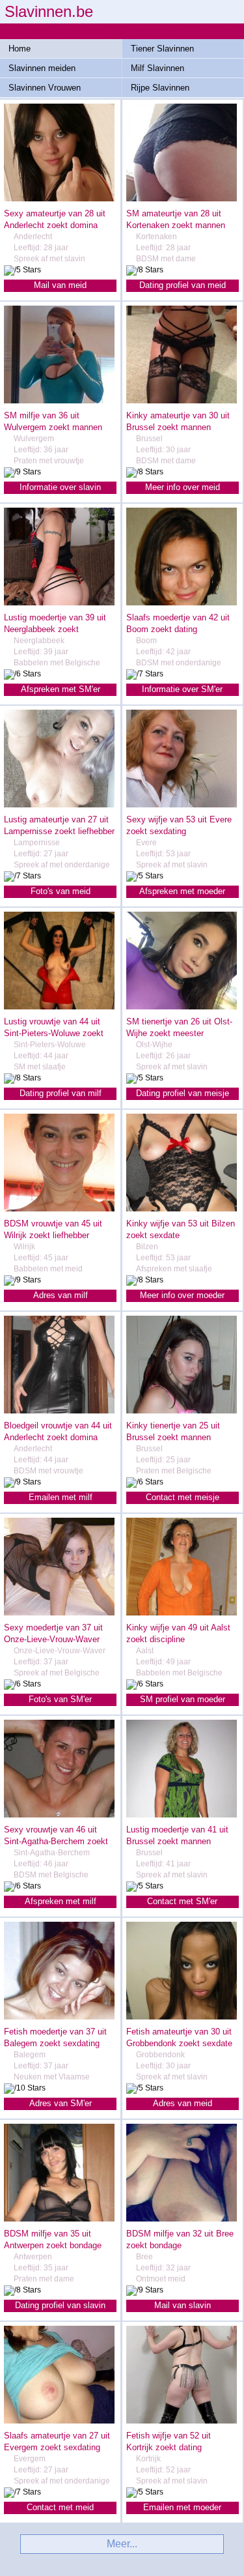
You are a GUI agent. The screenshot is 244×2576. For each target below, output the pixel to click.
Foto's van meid (61, 891)
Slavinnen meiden (42, 68)
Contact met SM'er (182, 1901)
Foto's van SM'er (60, 1699)
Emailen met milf (61, 1497)
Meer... (122, 2544)
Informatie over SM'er (182, 689)
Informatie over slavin (60, 487)
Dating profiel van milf (61, 1093)
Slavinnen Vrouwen (45, 88)
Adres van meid (183, 2103)
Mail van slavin (183, 2305)
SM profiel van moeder (183, 1699)
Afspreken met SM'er (61, 689)
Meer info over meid (183, 487)
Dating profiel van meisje (183, 1093)
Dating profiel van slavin (60, 2305)
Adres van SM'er (61, 2103)
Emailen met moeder (182, 2507)
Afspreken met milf (61, 1901)
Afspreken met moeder (182, 891)
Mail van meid (60, 285)
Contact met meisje (183, 1497)
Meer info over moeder (182, 1295)
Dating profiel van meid (183, 285)
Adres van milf (61, 1295)
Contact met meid (60, 2507)
